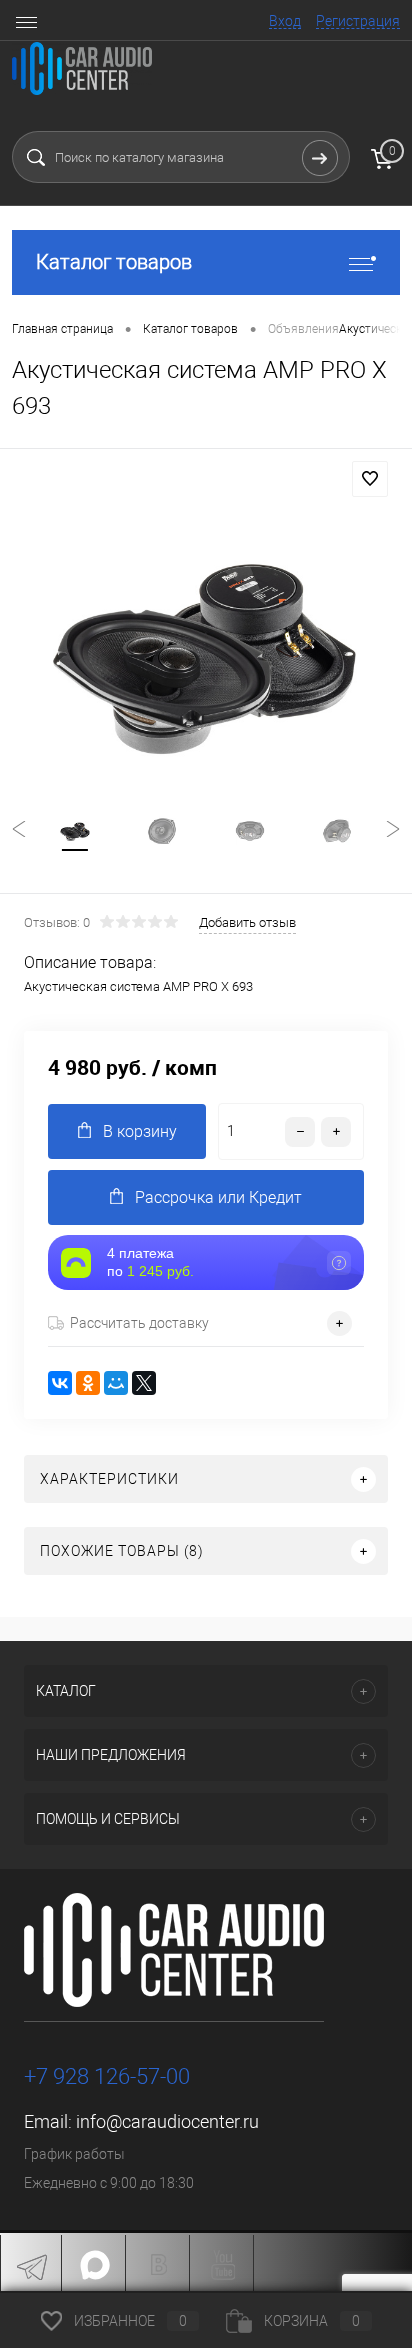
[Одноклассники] (88, 1383)
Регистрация (358, 21)
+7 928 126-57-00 (107, 2076)
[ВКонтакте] (60, 1383)
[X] (144, 1383)
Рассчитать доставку (139, 1323)
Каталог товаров (114, 262)
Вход (285, 21)
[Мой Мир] (116, 1383)
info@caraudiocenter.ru (167, 2121)
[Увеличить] (206, 650)
